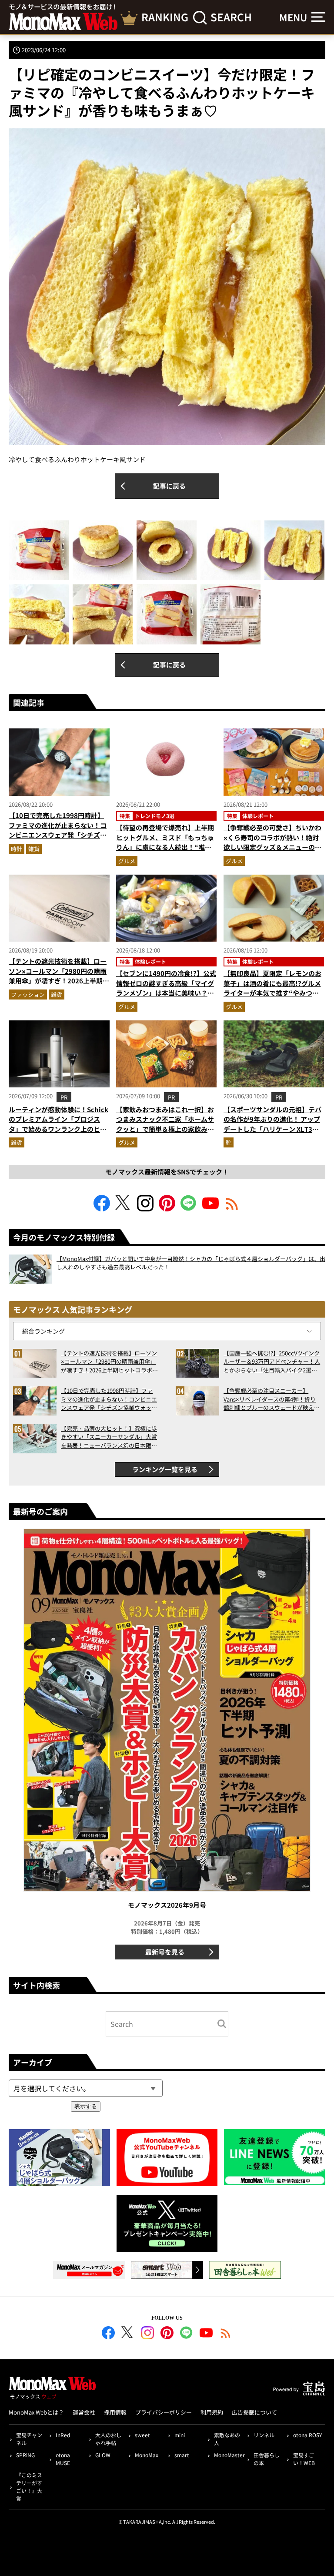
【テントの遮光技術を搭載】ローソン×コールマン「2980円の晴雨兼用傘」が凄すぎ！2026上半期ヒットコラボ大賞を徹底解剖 (59, 976)
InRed (63, 2435)
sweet (142, 2435)
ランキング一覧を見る (165, 1469)
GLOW (103, 2455)
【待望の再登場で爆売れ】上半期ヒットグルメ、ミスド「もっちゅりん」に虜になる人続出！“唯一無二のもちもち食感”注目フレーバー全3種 (165, 847)
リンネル (264, 2435)
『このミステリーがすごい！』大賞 (29, 2487)
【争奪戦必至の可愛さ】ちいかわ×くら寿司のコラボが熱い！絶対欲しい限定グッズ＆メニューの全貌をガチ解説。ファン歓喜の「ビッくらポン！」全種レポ (272, 847)
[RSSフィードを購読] (232, 1209)
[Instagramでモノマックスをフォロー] (145, 1209)
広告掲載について (254, 2412)
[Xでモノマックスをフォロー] (124, 1209)
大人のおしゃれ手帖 (108, 2439)
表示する (86, 2106)
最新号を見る (165, 1952)
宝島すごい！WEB (304, 2459)
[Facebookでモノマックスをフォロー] (102, 1209)
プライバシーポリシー (164, 2412)
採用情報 (115, 2412)
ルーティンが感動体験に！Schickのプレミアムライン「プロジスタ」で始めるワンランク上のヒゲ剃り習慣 (58, 1124)
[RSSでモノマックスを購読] (226, 2334)
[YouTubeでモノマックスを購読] (210, 1209)
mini (180, 2435)
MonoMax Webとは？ (36, 2412)
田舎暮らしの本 (267, 2459)
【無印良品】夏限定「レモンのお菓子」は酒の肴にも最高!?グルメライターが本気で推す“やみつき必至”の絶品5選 (272, 988)
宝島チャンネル (29, 2439)
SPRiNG (25, 2455)
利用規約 (212, 2412)
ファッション (28, 995)
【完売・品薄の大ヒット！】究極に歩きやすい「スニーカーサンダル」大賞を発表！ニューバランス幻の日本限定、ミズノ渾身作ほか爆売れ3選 (109, 1437)
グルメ (127, 861)
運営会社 (84, 2412)
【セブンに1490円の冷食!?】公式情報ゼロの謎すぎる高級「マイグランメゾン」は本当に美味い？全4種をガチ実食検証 (166, 988)
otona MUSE (63, 2459)
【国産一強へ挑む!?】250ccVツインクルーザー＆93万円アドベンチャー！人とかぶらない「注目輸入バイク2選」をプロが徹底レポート (272, 1362)
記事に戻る (169, 486)
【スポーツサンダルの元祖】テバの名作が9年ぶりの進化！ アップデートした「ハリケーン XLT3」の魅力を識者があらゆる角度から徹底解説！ (272, 1129)
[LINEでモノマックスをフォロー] (189, 1209)
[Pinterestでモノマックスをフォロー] (167, 1209)
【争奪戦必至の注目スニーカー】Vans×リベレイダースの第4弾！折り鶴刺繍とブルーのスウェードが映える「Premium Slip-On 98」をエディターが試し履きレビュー (272, 1399)
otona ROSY (307, 2435)
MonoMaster (229, 2455)
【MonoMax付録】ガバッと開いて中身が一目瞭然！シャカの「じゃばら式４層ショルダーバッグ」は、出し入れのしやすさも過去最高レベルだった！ (191, 1263)
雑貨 (34, 849)
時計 (17, 849)
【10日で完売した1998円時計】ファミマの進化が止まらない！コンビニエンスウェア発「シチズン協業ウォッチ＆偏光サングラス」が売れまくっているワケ (58, 835)
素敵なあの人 (227, 2439)
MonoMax (147, 2455)
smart (182, 2455)
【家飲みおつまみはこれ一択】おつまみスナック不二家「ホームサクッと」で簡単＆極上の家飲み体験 (165, 1124)
